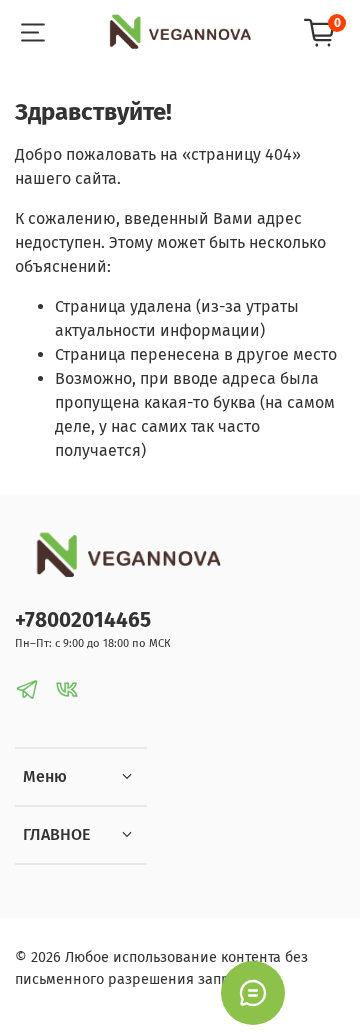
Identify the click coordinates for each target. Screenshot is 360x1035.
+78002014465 (83, 620)
